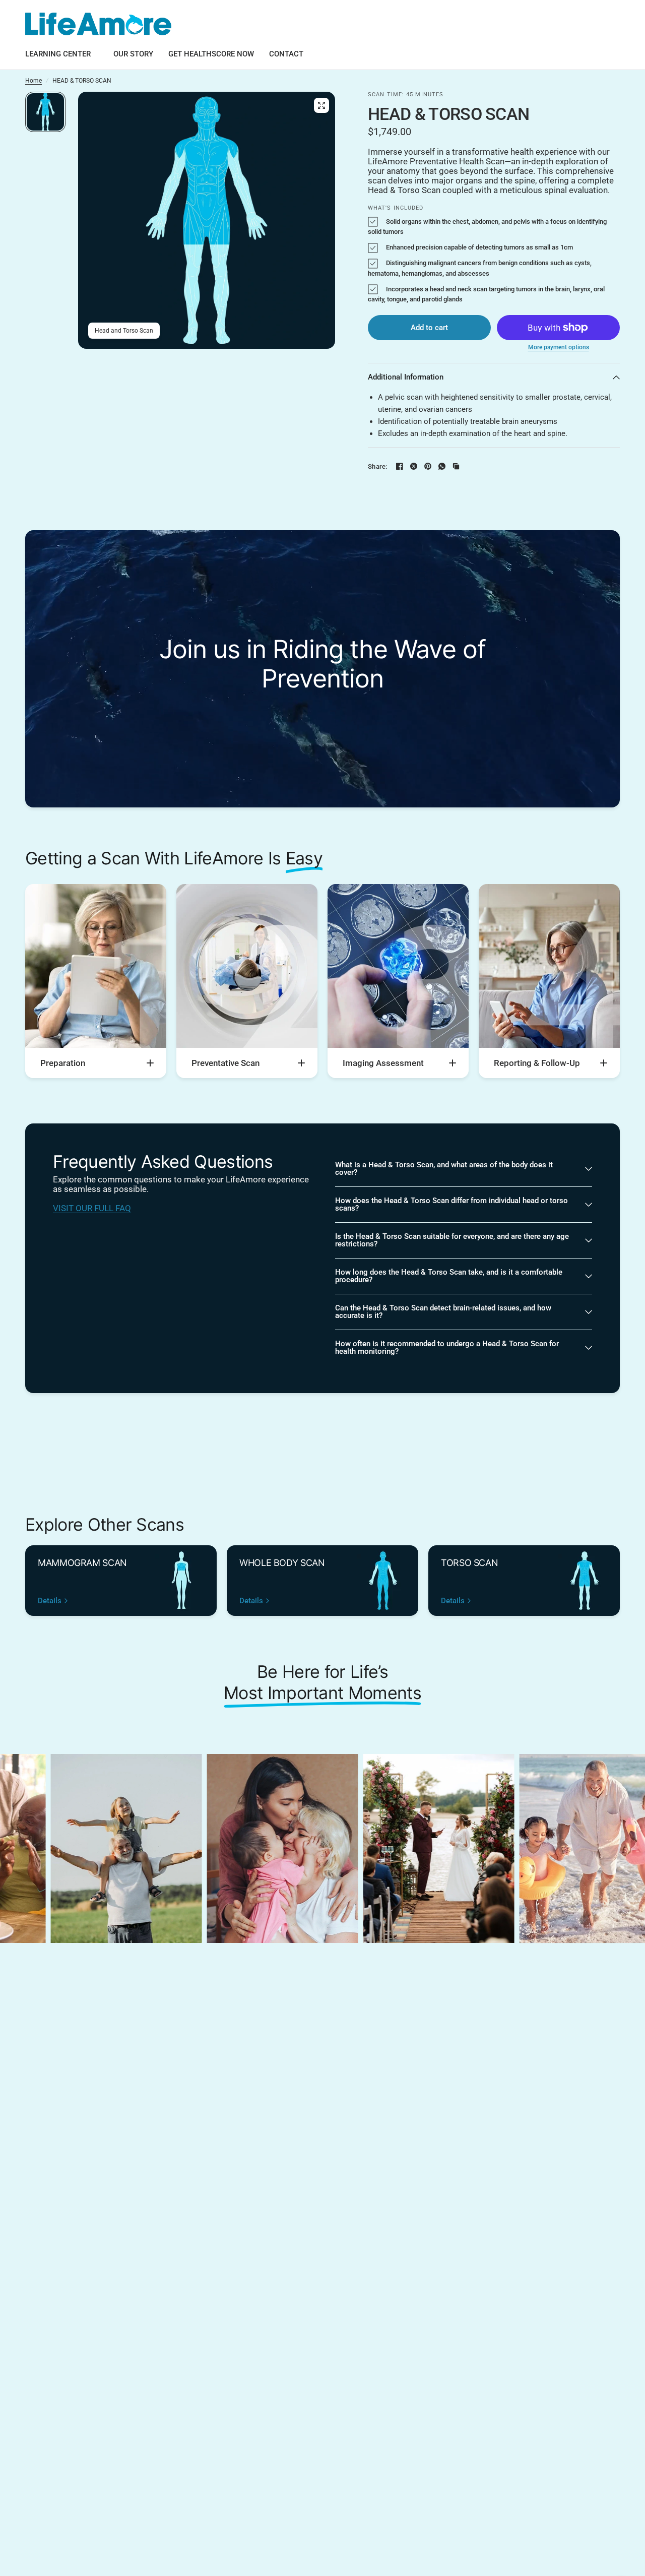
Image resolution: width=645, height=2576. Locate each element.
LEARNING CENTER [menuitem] (58, 54)
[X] (414, 466)
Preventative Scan (225, 1063)
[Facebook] (400, 466)
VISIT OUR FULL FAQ (92, 1208)
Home (34, 81)
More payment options (559, 347)
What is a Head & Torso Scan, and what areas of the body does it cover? (444, 1169)
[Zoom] (321, 105)
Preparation (63, 1063)
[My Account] (610, 24)
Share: (378, 466)
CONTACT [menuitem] (286, 54)
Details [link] (50, 1601)
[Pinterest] (428, 466)
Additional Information (406, 377)
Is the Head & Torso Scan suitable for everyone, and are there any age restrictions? (452, 1240)
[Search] (600, 24)
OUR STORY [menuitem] (133, 54)
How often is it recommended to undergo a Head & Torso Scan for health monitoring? (447, 1347)
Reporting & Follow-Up (537, 1063)
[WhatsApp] (442, 466)
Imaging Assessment (383, 1063)
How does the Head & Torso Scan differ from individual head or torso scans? (451, 1204)
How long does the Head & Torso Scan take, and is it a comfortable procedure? (449, 1276)
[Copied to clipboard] (456, 466)
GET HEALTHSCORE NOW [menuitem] (211, 54)
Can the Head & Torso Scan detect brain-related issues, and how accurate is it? (443, 1312)
